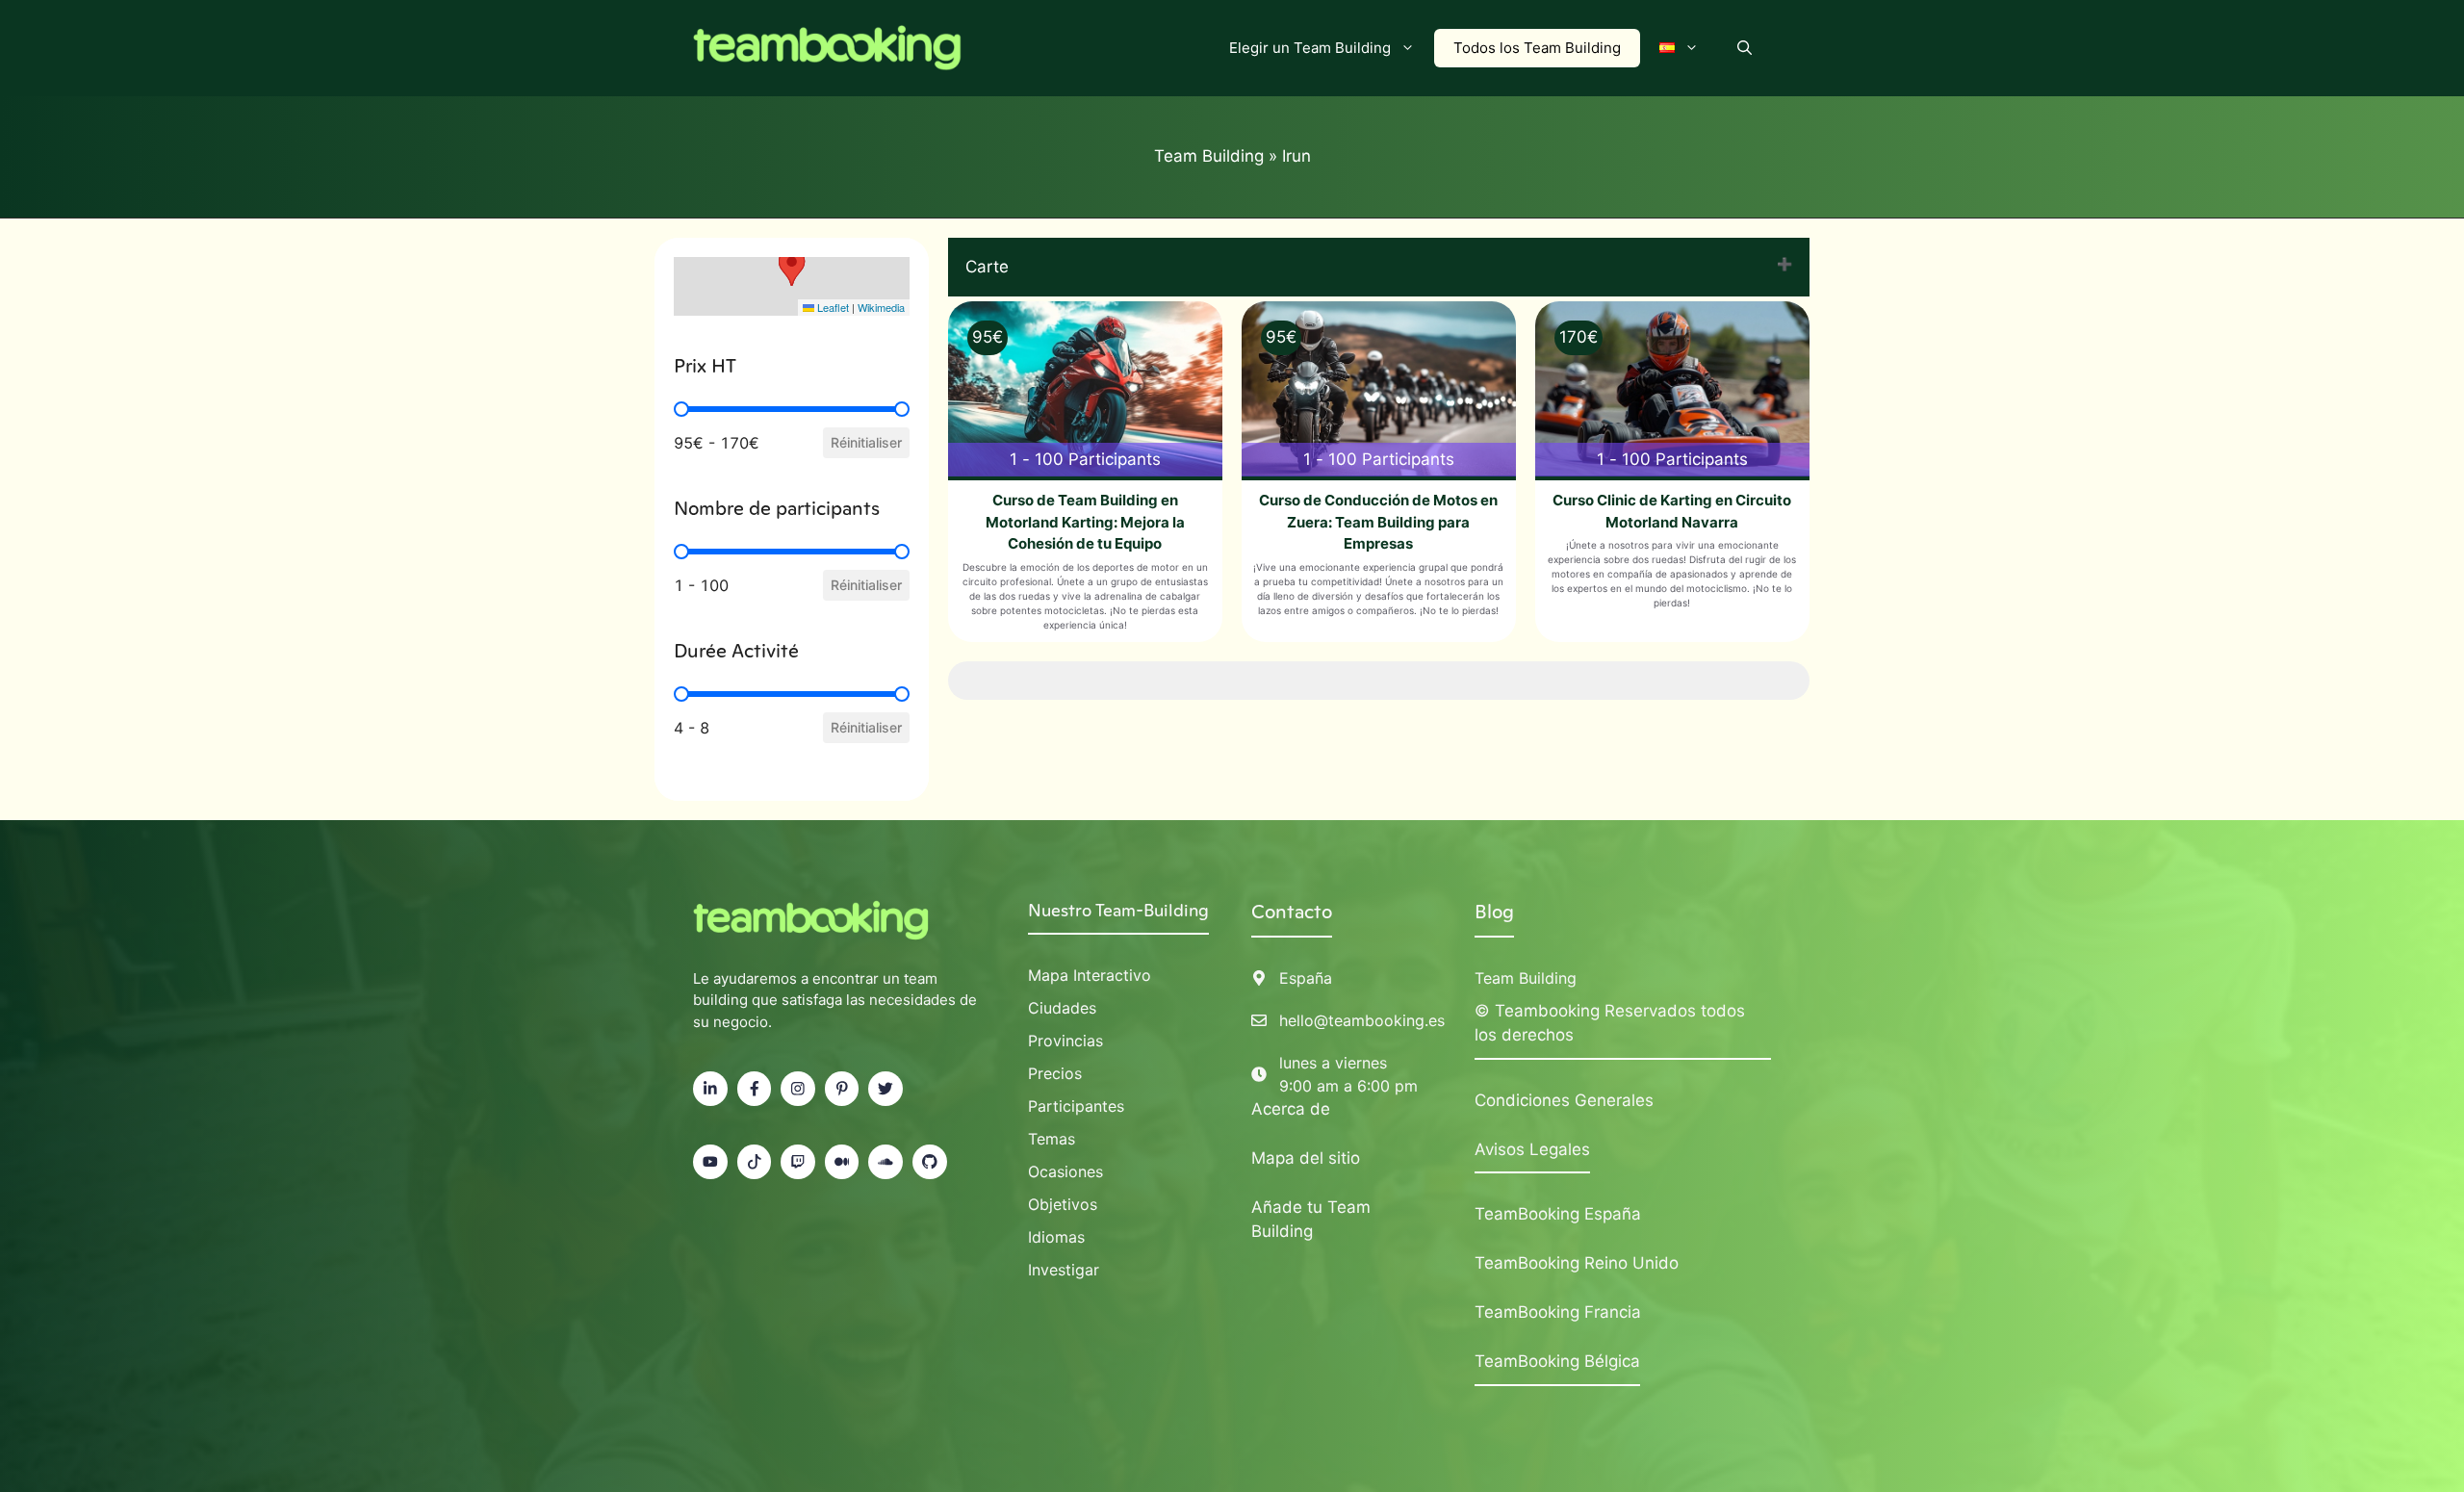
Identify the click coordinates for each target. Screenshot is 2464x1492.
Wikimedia (881, 307)
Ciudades (1062, 1008)
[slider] (681, 409)
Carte (987, 267)
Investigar (1064, 1270)
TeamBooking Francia (1558, 1312)
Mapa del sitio (1306, 1158)
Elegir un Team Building (1310, 48)
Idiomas (1056, 1237)
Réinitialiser (866, 442)
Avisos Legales (1532, 1149)
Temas (1052, 1139)
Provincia (1062, 1041)
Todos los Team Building (1537, 48)
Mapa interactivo (1090, 975)
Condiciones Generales (1564, 1100)
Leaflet (832, 307)
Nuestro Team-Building (1118, 910)
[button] (1745, 48)
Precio (1051, 1073)
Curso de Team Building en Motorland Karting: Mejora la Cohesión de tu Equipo (1085, 522)
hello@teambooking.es (1362, 1020)
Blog (1494, 912)
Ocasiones (1065, 1171)
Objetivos (1063, 1204)
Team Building (1209, 156)
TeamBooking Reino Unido (1577, 1263)
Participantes (1076, 1106)
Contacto (1292, 912)
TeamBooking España (1558, 1214)
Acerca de (1291, 1109)
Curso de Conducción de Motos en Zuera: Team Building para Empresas (1378, 522)
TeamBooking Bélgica (1557, 1361)
